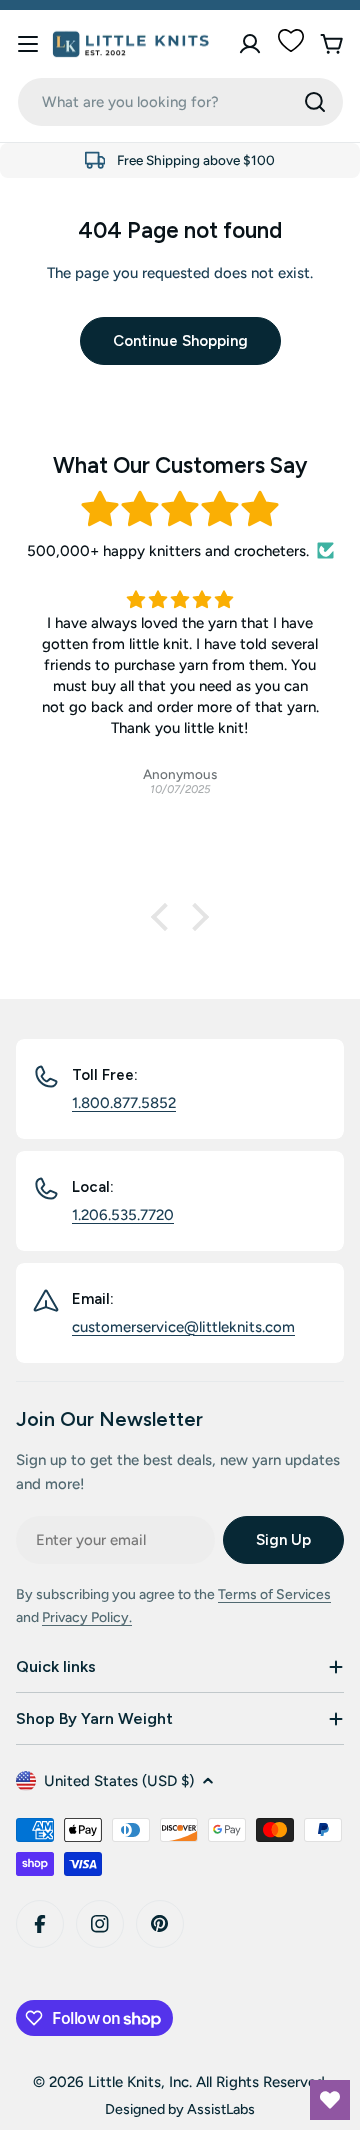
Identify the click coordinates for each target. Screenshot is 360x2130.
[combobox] (180, 102)
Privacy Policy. (87, 1617)
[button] (165, 917)
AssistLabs (221, 2109)
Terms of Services (274, 1594)
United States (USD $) (119, 1781)
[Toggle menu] (28, 44)
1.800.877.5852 (124, 1103)
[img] (180, 509)
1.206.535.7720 (123, 1215)
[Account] (250, 44)
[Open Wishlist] (330, 2100)
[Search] (315, 102)
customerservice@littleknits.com (183, 1327)
